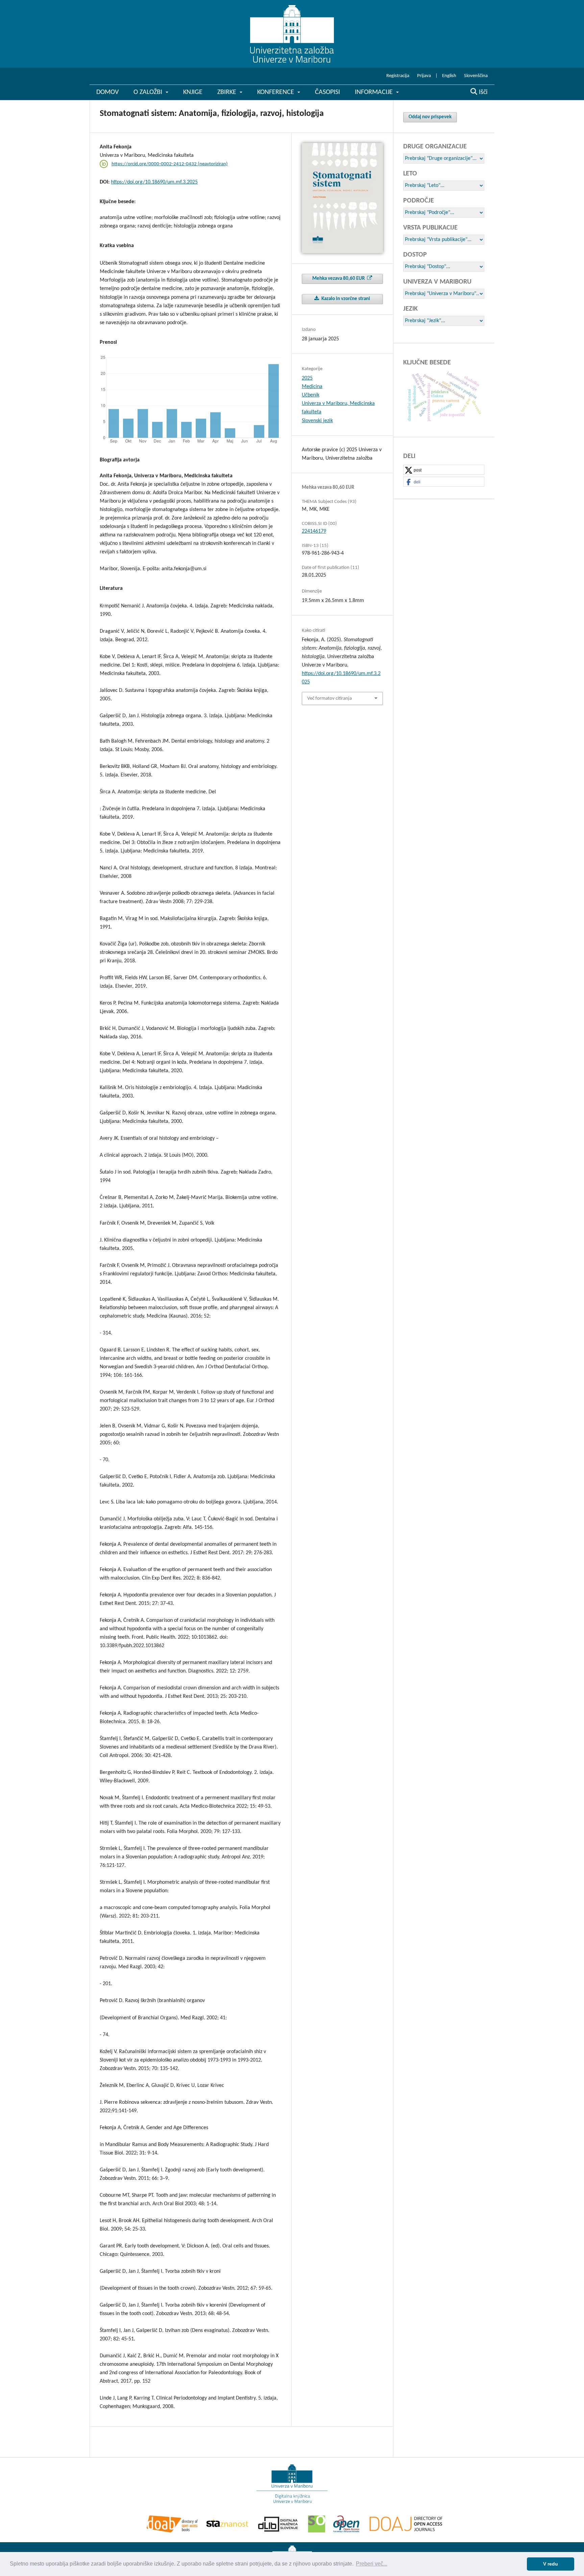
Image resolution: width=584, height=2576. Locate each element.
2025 (307, 378)
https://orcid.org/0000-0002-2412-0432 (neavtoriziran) (170, 164)
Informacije (375, 92)
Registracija (398, 76)
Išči (482, 92)
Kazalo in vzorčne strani (345, 299)
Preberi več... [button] (372, 2564)
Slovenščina (476, 76)
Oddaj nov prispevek (430, 117)
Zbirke (228, 92)
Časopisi (327, 92)
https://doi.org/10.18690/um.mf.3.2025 (154, 182)
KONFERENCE (276, 92)
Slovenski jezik (317, 421)
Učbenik (311, 395)
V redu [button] (551, 2564)
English (449, 76)
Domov (107, 92)
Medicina (312, 387)
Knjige (193, 92)
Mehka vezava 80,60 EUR (339, 279)
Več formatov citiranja (330, 699)
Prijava (424, 76)
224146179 (314, 531)
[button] (444, 470)
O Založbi (149, 92)
